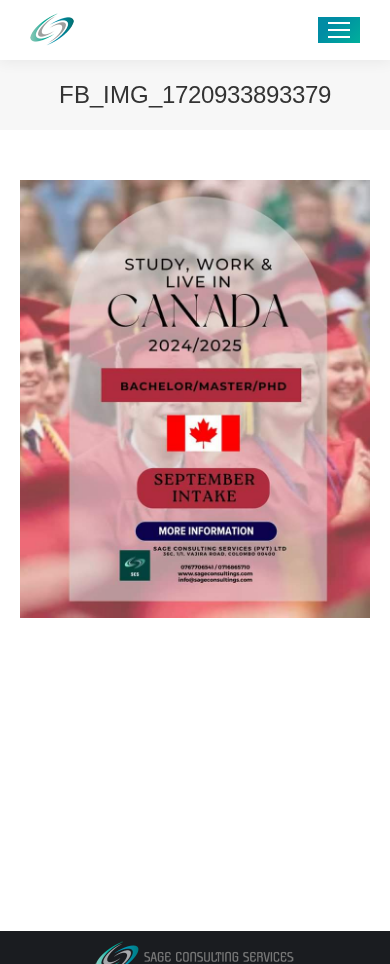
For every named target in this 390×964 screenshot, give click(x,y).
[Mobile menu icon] (339, 30)
